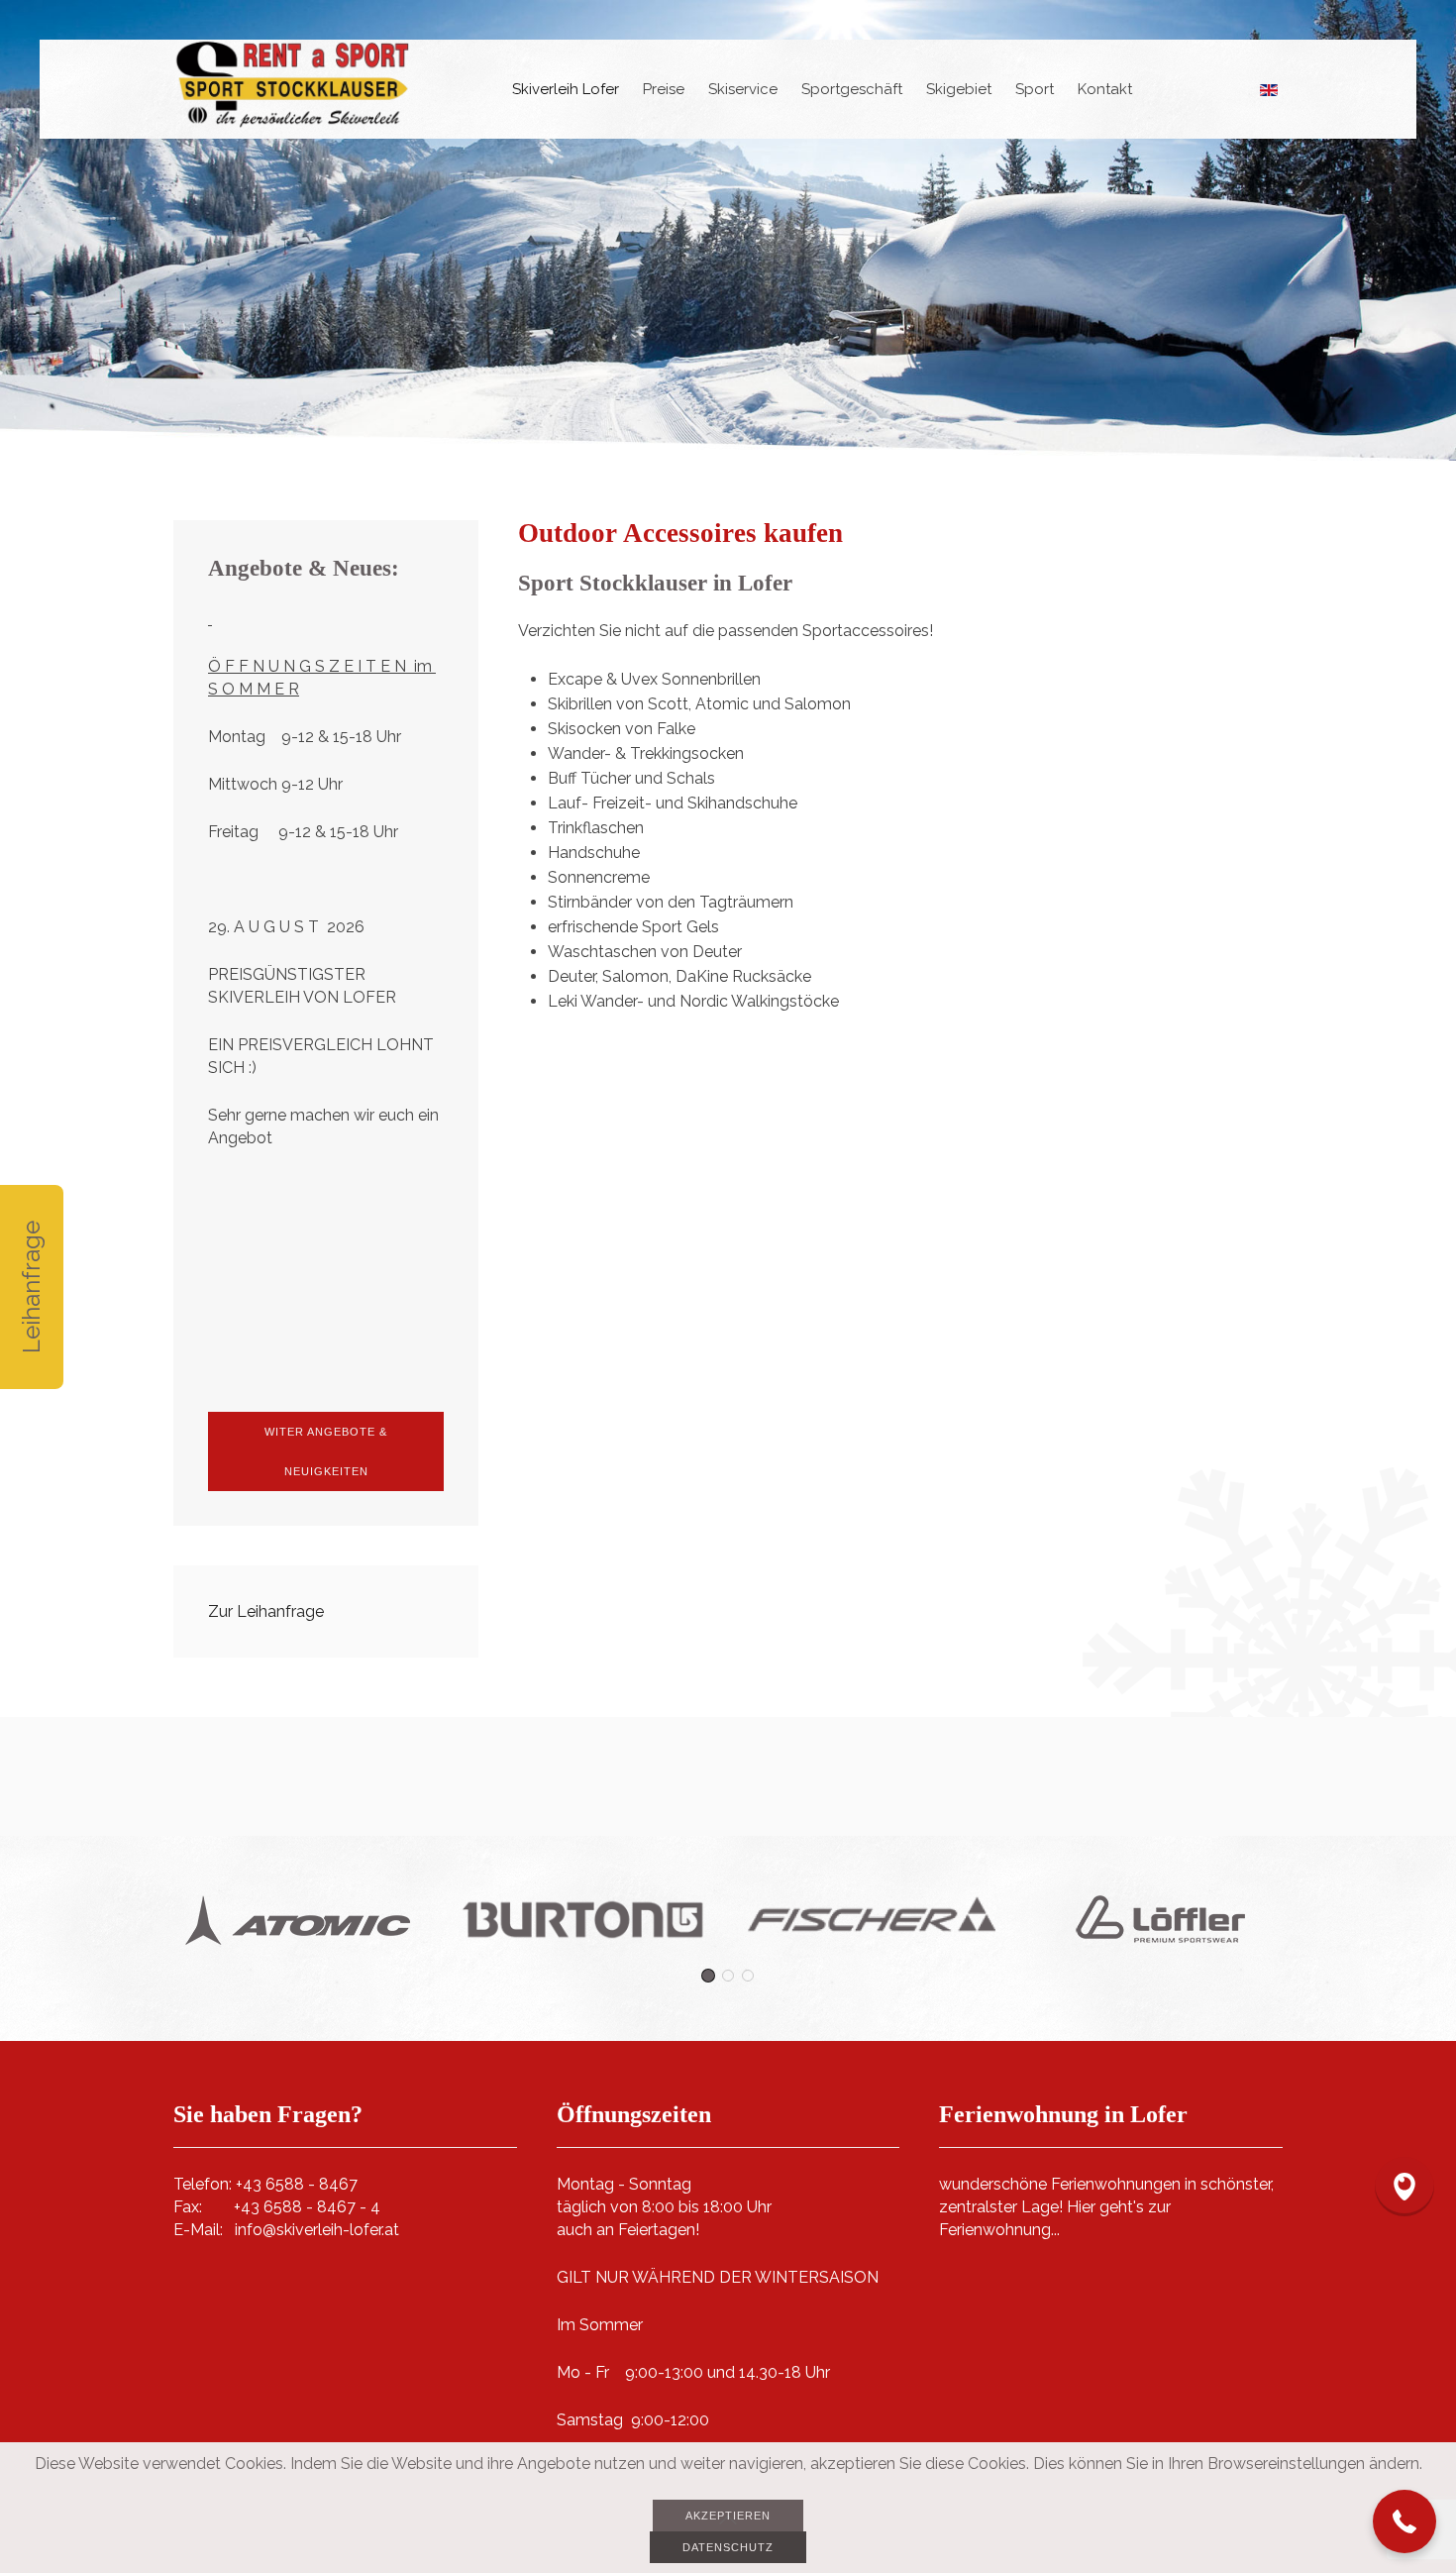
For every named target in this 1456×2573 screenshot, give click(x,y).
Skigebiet (959, 89)
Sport (1035, 89)
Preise (664, 89)
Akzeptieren (728, 2516)
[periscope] (1404, 2187)
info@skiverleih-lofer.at (317, 2230)
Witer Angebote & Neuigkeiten (326, 1451)
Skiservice (743, 89)
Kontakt (1105, 89)
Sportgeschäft (852, 89)
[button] (1404, 2521)
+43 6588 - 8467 (297, 2184)
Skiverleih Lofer (566, 89)
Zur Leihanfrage (266, 1611)
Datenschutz (728, 2547)
